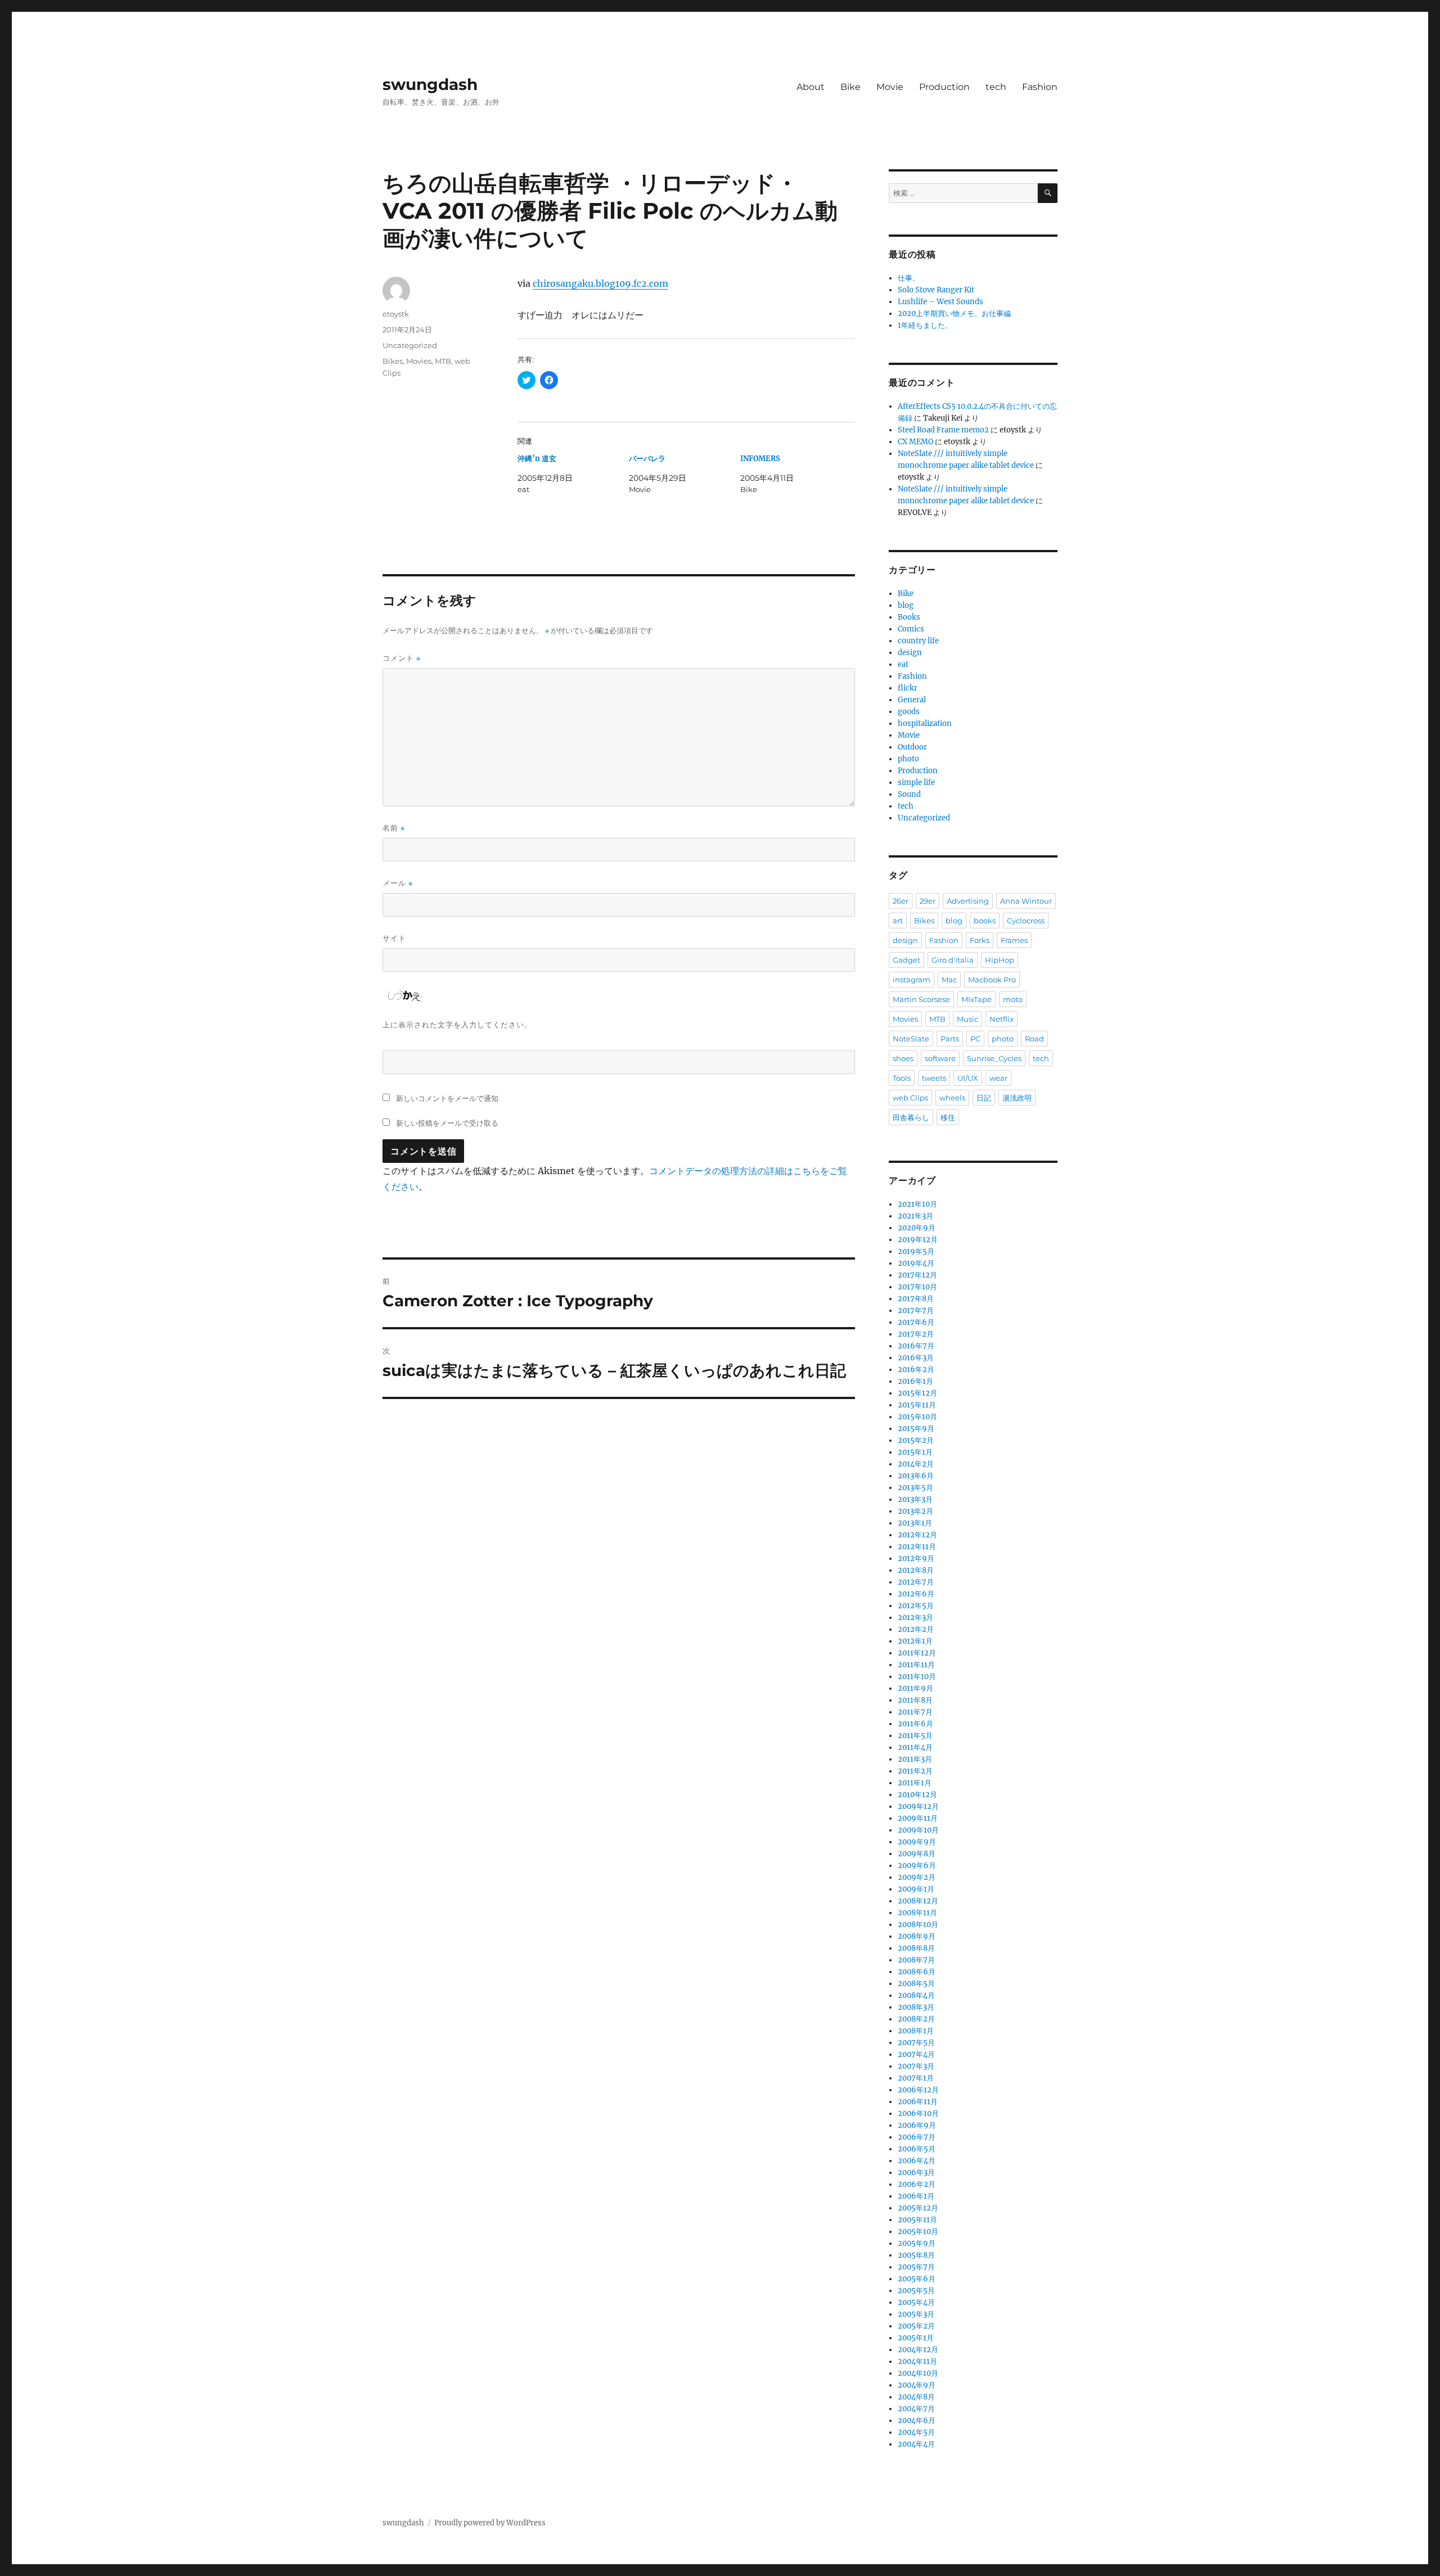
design (910, 653)
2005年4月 (916, 2302)
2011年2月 (915, 1771)
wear (998, 1078)
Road (1034, 1039)
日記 (984, 1098)
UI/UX (968, 1078)
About (811, 87)
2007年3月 (916, 2066)
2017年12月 (917, 1275)
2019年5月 (916, 1251)
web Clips (910, 1098)
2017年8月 (916, 1299)
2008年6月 (917, 1972)
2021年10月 (917, 1204)
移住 (948, 1117)
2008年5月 (916, 1984)
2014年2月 (916, 1464)
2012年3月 (915, 1618)
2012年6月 (916, 1594)
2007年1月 (916, 2078)
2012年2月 (916, 1629)
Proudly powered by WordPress (490, 2523)
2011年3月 (915, 1759)
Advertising (968, 901)
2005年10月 (918, 2232)
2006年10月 (918, 2113)
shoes (903, 1058)
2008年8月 (916, 1948)
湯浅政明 (1017, 1098)
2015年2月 (916, 1440)
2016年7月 (916, 1346)
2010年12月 (917, 1795)
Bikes (393, 361)
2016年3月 (916, 1358)
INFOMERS (760, 459)
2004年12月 (918, 2350)
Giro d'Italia (953, 960)
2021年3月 (915, 1216)
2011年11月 (916, 1665)
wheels (952, 1098)
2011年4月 (915, 1747)
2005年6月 (917, 2279)
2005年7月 (916, 2267)
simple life (916, 782)
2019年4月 (916, 1263)
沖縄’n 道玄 (537, 459)
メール (398, 883)
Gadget (906, 960)
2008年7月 (916, 1960)
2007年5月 (916, 2043)
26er (901, 901)
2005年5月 (916, 2291)
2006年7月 (917, 2137)
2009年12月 (918, 1806)
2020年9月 (917, 1228)
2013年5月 (915, 1488)
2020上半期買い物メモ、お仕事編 (954, 313)
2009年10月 (918, 1830)
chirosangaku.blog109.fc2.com (600, 283)
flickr (908, 688)
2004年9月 (917, 2385)
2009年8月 (917, 1854)
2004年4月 (916, 2444)
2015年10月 (917, 1417)
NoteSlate (911, 1039)
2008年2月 (916, 2019)
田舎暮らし (911, 1117)
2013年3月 (915, 1499)
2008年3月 (916, 2007)
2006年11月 (918, 2102)
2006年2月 (917, 2184)
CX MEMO (915, 442)
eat (903, 664)
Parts (950, 1039)
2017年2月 (916, 1334)
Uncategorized (410, 345)
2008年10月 (918, 1925)
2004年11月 (917, 2361)
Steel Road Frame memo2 (943, 430)
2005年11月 (917, 2220)
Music (967, 1019)
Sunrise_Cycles (994, 1058)
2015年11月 (917, 1405)
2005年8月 (916, 2255)
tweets (934, 1078)
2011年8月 (915, 1700)
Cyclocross (1026, 921)
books (985, 921)
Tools (902, 1078)
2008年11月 (917, 1913)
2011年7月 (915, 1712)
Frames (1014, 940)
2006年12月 (918, 2090)
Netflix (1002, 1019)
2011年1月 (915, 1783)
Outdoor (912, 747)
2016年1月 (915, 1381)
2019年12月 (918, 1240)
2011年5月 (915, 1736)
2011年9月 (915, 1688)
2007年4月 (916, 2054)
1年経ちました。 (925, 325)
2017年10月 (917, 1287)
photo (908, 759)
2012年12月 (917, 1535)
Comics (911, 629)
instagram (912, 980)
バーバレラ (647, 459)
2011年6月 (915, 1724)
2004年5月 (916, 2432)
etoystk (396, 314)
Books (909, 617)
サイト (394, 938)
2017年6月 (916, 1322)
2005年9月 (917, 2243)
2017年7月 (916, 1310)
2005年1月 (916, 2338)
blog (906, 605)
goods (909, 712)
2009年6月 (917, 1866)
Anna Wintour (1026, 901)
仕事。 (909, 278)
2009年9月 (917, 1842)
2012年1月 (915, 1641)
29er (928, 901)
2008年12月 (918, 1901)
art (898, 921)
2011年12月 (917, 1653)
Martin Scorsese (921, 999)
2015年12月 (917, 1393)
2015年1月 (915, 1452)
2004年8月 (916, 2397)
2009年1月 (916, 1889)
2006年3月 (916, 2173)
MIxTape (976, 999)
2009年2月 (917, 1877)
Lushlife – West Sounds (940, 302)
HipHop (1000, 960)
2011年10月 (917, 1677)
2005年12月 (918, 2208)
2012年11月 (917, 1547)
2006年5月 (917, 2149)
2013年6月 (916, 1476)
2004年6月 (917, 2421)
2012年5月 (916, 1606)
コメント (402, 658)
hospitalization (925, 723)
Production (944, 87)
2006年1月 (916, 2196)
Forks (980, 940)
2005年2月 (916, 2326)
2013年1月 (915, 1523)
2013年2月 (915, 1511)
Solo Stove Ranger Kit (936, 290)
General (912, 700)
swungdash (430, 84)
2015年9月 (916, 1429)
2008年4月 (916, 1995)
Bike (850, 87)
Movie (890, 87)
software (940, 1058)
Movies (419, 361)
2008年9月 (917, 1936)
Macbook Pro (992, 980)
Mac (949, 980)
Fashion (1040, 87)
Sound (909, 794)
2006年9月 (917, 2125)
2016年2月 (916, 1370)
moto (1013, 999)
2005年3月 (916, 2314)
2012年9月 (916, 1558)
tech (996, 87)
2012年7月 (916, 1582)
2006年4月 (917, 2161)
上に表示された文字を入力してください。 (457, 1025)
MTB (443, 361)
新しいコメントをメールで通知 (447, 1098)
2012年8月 (916, 1570)
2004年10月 (918, 2373)
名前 (394, 828)
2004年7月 (916, 2409)
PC (975, 1039)
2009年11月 (918, 1818)
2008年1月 (916, 2031)
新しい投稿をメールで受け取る (447, 1123)
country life (918, 641)
